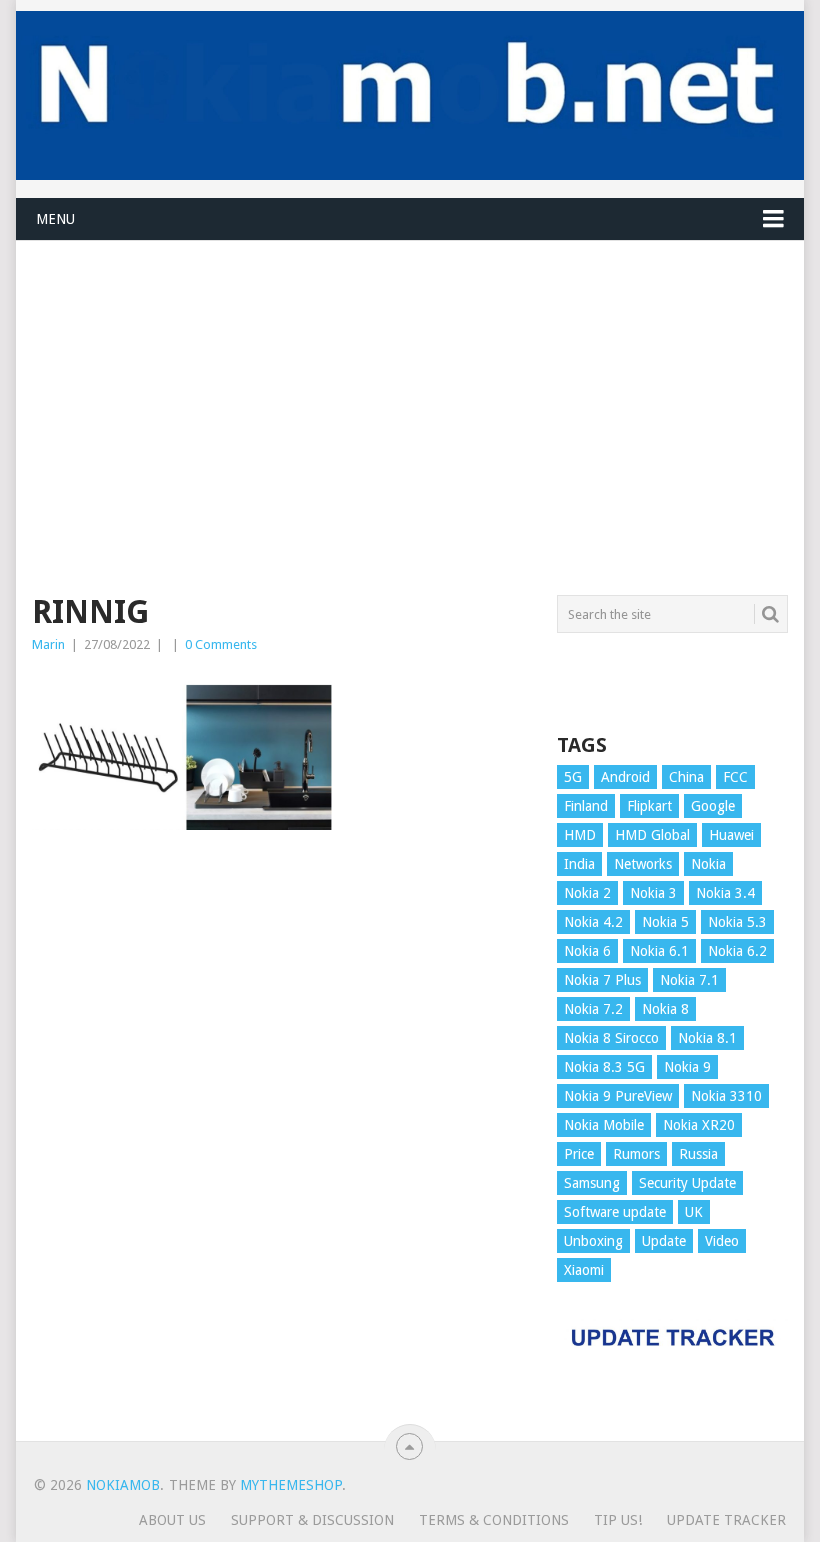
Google (713, 806)
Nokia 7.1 (689, 980)
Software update (615, 1212)
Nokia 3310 (726, 1096)
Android (625, 777)
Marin (48, 644)
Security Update (687, 1183)
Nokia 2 (587, 893)
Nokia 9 (687, 1067)
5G (573, 777)
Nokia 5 (665, 922)
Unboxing (593, 1241)
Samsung (592, 1183)
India (579, 864)
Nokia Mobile (604, 1125)
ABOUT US (172, 1520)
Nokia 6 (587, 951)
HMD (580, 835)
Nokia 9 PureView (618, 1096)
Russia (698, 1154)
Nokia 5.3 (737, 922)
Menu (55, 219)
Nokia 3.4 (725, 893)
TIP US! (618, 1520)
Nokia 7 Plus (602, 980)
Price (579, 1154)
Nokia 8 (665, 1009)
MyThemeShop (291, 1485)
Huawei (731, 835)
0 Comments (221, 644)
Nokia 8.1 (707, 1038)
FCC (735, 777)
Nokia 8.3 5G (604, 1067)
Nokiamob (123, 1485)
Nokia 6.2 (737, 951)
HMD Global (652, 835)
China (686, 777)
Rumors (636, 1154)
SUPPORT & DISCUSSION (312, 1520)
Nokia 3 (653, 893)
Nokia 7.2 (593, 1009)
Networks (643, 864)
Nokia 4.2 (593, 922)
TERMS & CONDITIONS (494, 1520)
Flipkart (649, 806)
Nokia (708, 864)
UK (694, 1212)
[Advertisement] (409, 381)
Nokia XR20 (699, 1125)
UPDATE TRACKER (726, 1520)
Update (664, 1241)
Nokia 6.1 (659, 951)
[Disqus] (282, 1139)
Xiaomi (584, 1270)
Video (722, 1241)
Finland (586, 806)
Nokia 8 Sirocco (611, 1038)
